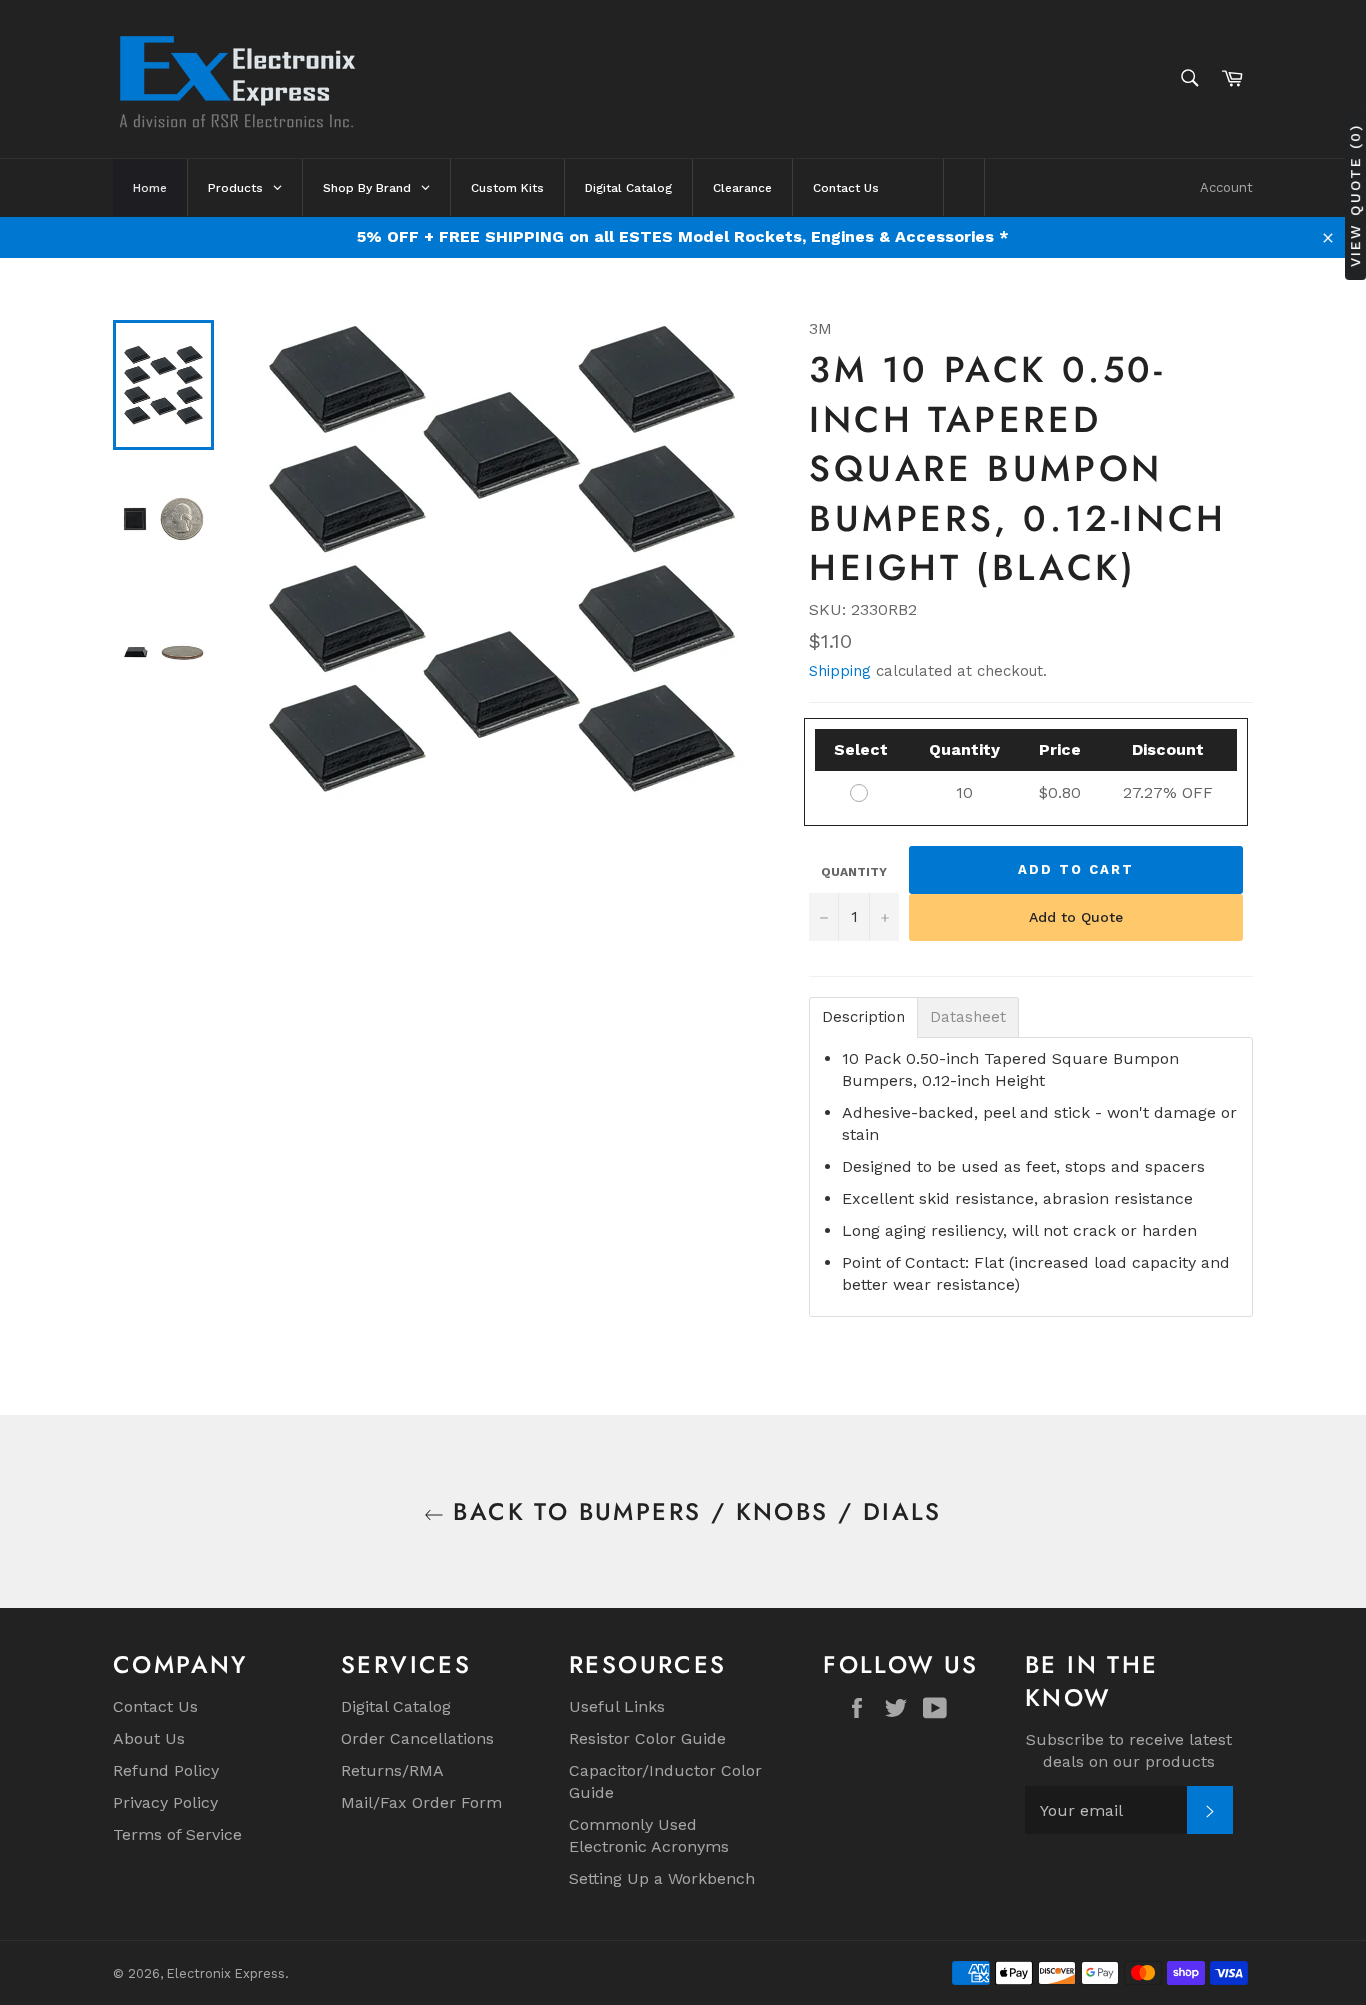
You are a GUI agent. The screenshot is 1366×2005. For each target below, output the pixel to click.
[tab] (863, 1017)
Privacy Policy (165, 1802)
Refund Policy (166, 1770)
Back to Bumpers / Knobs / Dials (693, 1511)
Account (1226, 187)
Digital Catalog (396, 1706)
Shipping (840, 671)
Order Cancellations (417, 1738)
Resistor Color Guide (647, 1738)
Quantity (854, 872)
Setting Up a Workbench (662, 1878)
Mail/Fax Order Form (421, 1802)
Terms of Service (177, 1834)
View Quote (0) (1355, 195)
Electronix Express (226, 1973)
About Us (149, 1738)
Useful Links (617, 1706)
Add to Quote (1076, 917)
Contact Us (155, 1706)
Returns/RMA (392, 1770)
